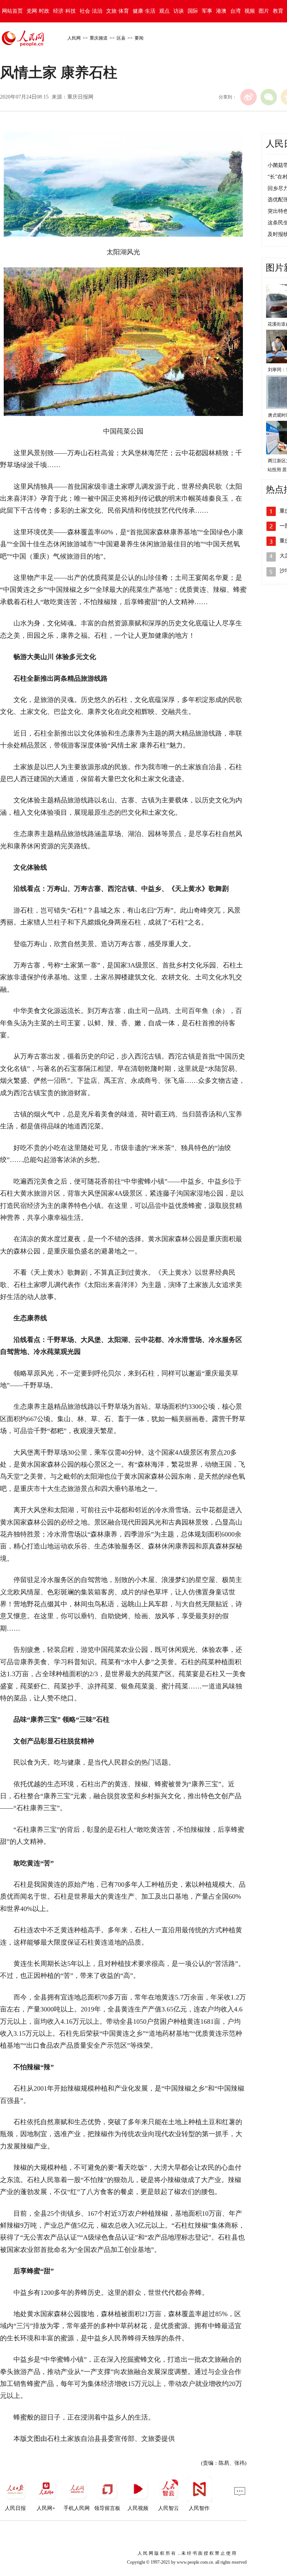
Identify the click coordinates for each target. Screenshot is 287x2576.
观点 (164, 11)
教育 (278, 11)
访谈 (179, 11)
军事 (207, 11)
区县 (121, 38)
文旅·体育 (118, 11)
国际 (193, 11)
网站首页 (12, 11)
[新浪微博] (249, 97)
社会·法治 (91, 11)
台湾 (235, 11)
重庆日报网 (80, 97)
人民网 (74, 38)
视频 (250, 11)
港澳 (221, 11)
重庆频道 (99, 38)
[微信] (269, 97)
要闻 (139, 38)
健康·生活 (144, 11)
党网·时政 (38, 11)
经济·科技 (64, 11)
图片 (264, 11)
